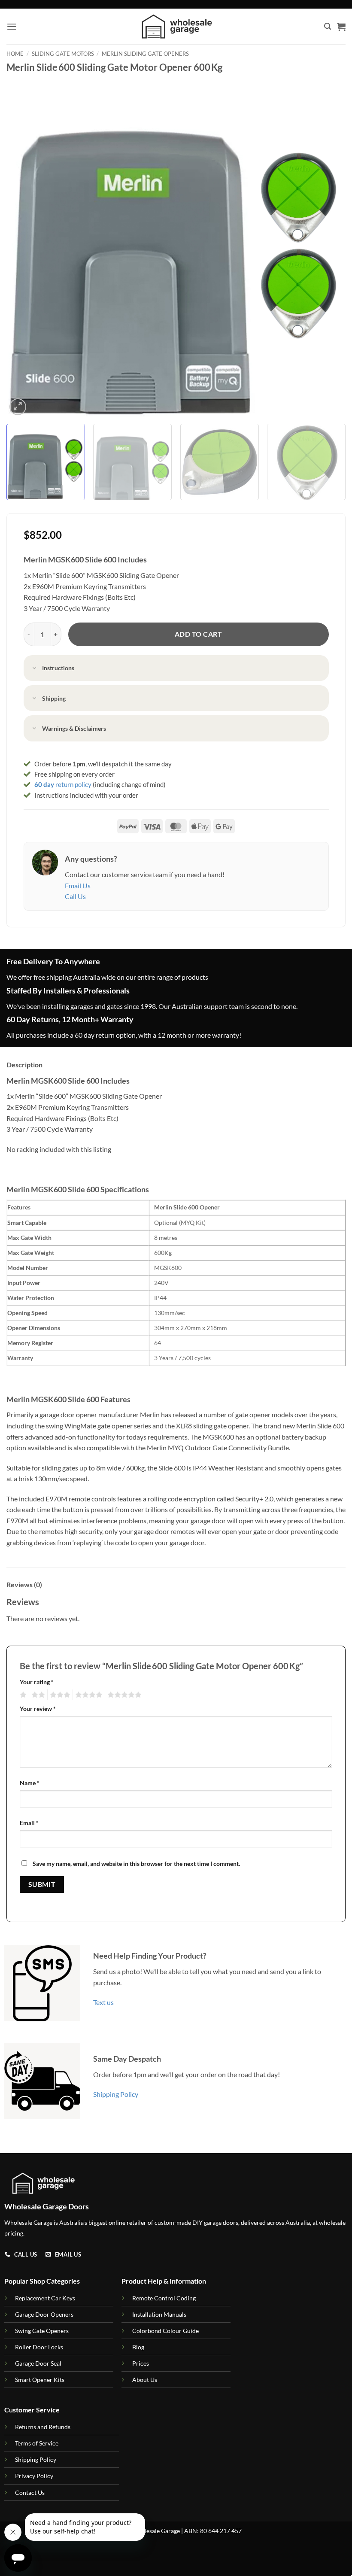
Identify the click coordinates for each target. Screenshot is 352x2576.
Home (15, 54)
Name (30, 1783)
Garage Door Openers (44, 2314)
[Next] (328, 248)
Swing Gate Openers (42, 2331)
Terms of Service (37, 2443)
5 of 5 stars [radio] (123, 1695)
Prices (141, 2363)
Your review (38, 1709)
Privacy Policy (34, 2476)
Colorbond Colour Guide (165, 2331)
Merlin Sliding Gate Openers (145, 54)
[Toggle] (35, 669)
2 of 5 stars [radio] (37, 1695)
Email (29, 1823)
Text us (103, 2002)
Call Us (75, 896)
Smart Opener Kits (40, 2380)
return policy (63, 784)
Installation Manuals (159, 2314)
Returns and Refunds (43, 2427)
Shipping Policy (116, 2094)
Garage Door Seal (38, 2363)
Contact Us (30, 2492)
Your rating (37, 1682)
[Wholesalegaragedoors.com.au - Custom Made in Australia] (176, 26)
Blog (138, 2347)
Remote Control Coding (164, 2298)
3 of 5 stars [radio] (59, 1695)
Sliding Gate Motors (63, 54)
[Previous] (24, 248)
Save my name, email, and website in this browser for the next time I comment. (136, 1864)
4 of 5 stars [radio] (88, 1695)
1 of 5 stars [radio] (22, 1695)
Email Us (78, 885)
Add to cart (198, 634)
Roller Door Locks (39, 2347)
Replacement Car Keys (45, 2298)
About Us (145, 2380)
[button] (12, 26)
